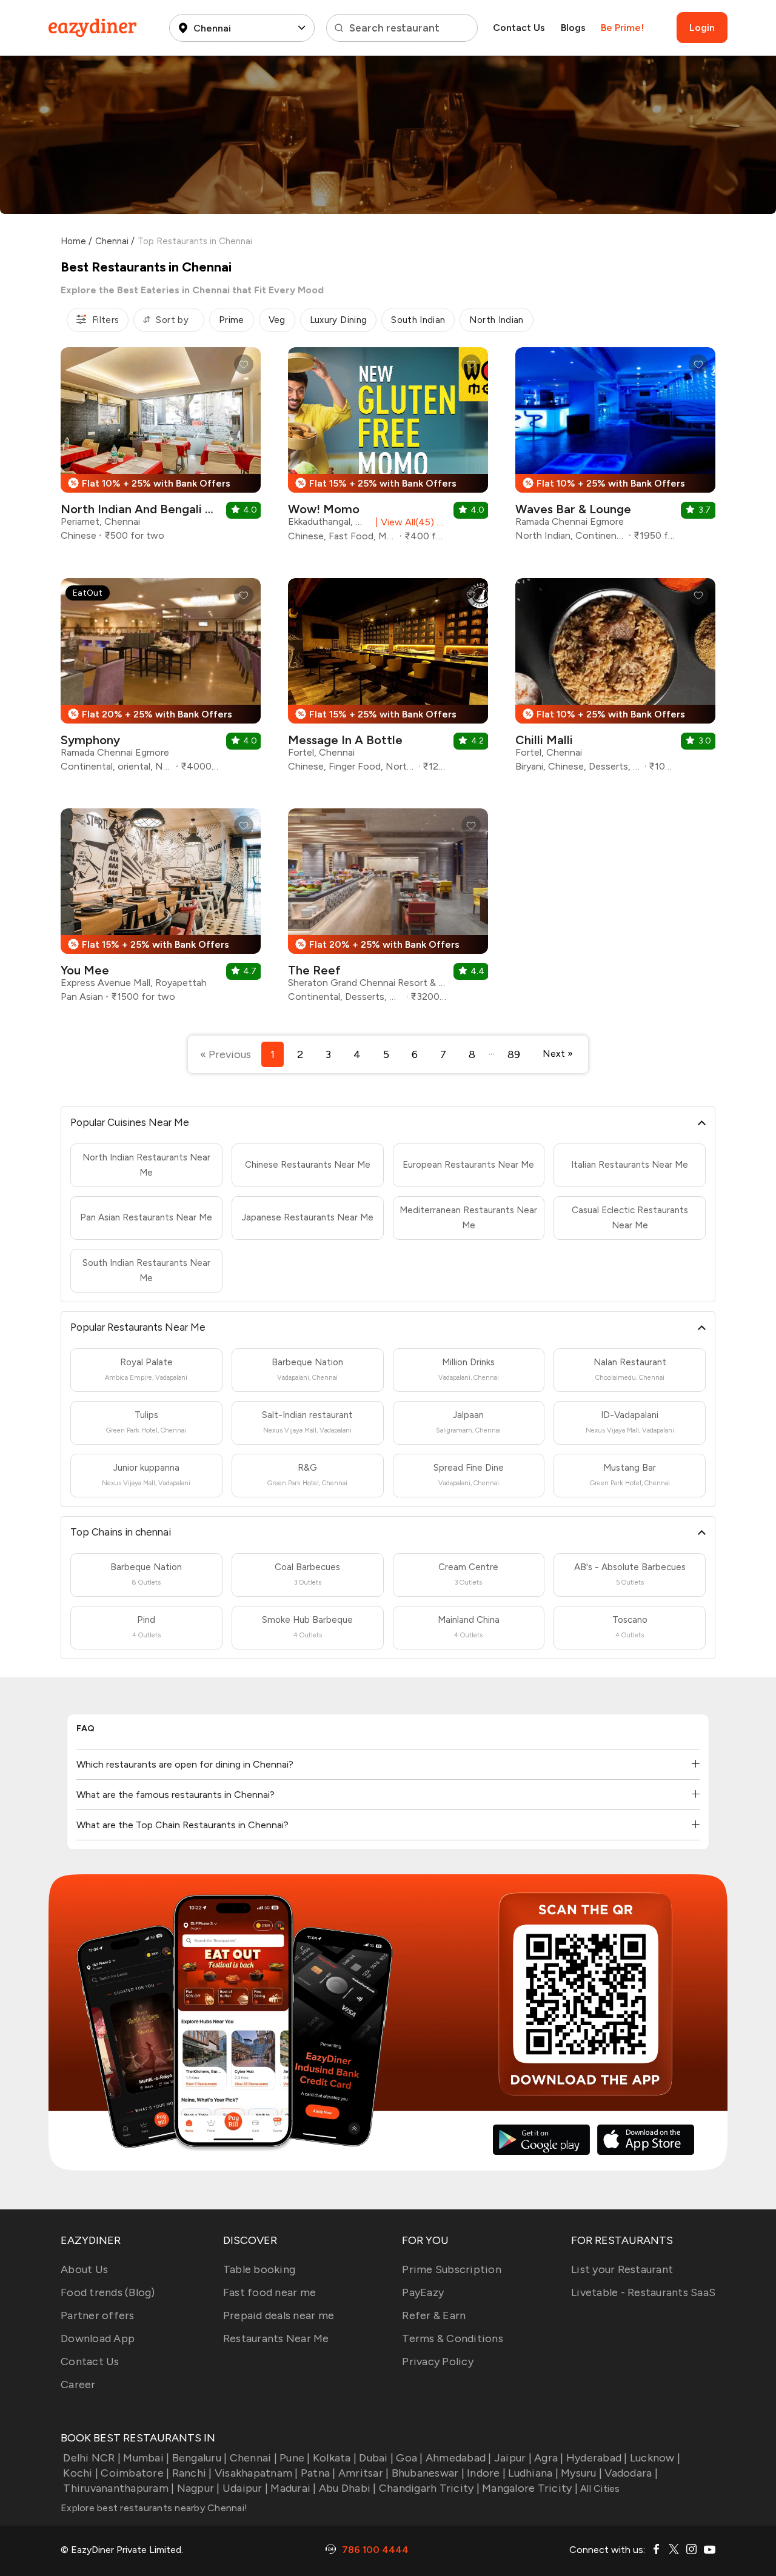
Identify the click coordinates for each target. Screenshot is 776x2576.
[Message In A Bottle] (388, 680)
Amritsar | (364, 2473)
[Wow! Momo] (388, 449)
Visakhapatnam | (256, 2473)
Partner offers (98, 2315)
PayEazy (423, 2292)
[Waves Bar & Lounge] (615, 449)
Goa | (409, 2458)
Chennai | (253, 2458)
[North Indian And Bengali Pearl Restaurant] (161, 449)
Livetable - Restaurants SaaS (643, 2292)
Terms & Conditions (453, 2338)
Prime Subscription (452, 2269)
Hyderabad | (597, 2458)
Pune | (295, 2458)
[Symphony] (161, 680)
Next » (558, 1053)
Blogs (573, 28)
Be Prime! (622, 28)
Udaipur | (245, 2488)
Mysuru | (581, 2473)
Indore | (486, 2473)
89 (514, 1054)
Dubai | (376, 2458)
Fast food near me (269, 2292)
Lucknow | (655, 2458)
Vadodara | (631, 2473)
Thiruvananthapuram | (119, 2488)
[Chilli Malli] (615, 680)
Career (78, 2385)
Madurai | (293, 2488)
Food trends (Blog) (108, 2292)
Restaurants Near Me (276, 2338)
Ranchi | (192, 2473)
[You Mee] (161, 910)
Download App (98, 2338)
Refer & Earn (434, 2315)
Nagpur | (198, 2488)
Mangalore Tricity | (530, 2488)
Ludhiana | (533, 2473)
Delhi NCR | (92, 2458)
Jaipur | (513, 2458)
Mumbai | (146, 2458)
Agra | (549, 2458)
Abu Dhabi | (348, 2488)
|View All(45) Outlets (409, 522)
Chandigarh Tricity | (429, 2488)
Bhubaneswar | (428, 2473)
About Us (84, 2269)
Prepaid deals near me (279, 2315)
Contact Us (519, 28)
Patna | (318, 2473)
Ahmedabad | (459, 2458)
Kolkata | (335, 2458)
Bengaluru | (199, 2458)
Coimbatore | (135, 2473)
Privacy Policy (438, 2361)
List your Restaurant (622, 2269)
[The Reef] (388, 910)
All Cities (599, 2488)
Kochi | (81, 2473)
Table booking (259, 2269)
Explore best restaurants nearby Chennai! (154, 2508)
